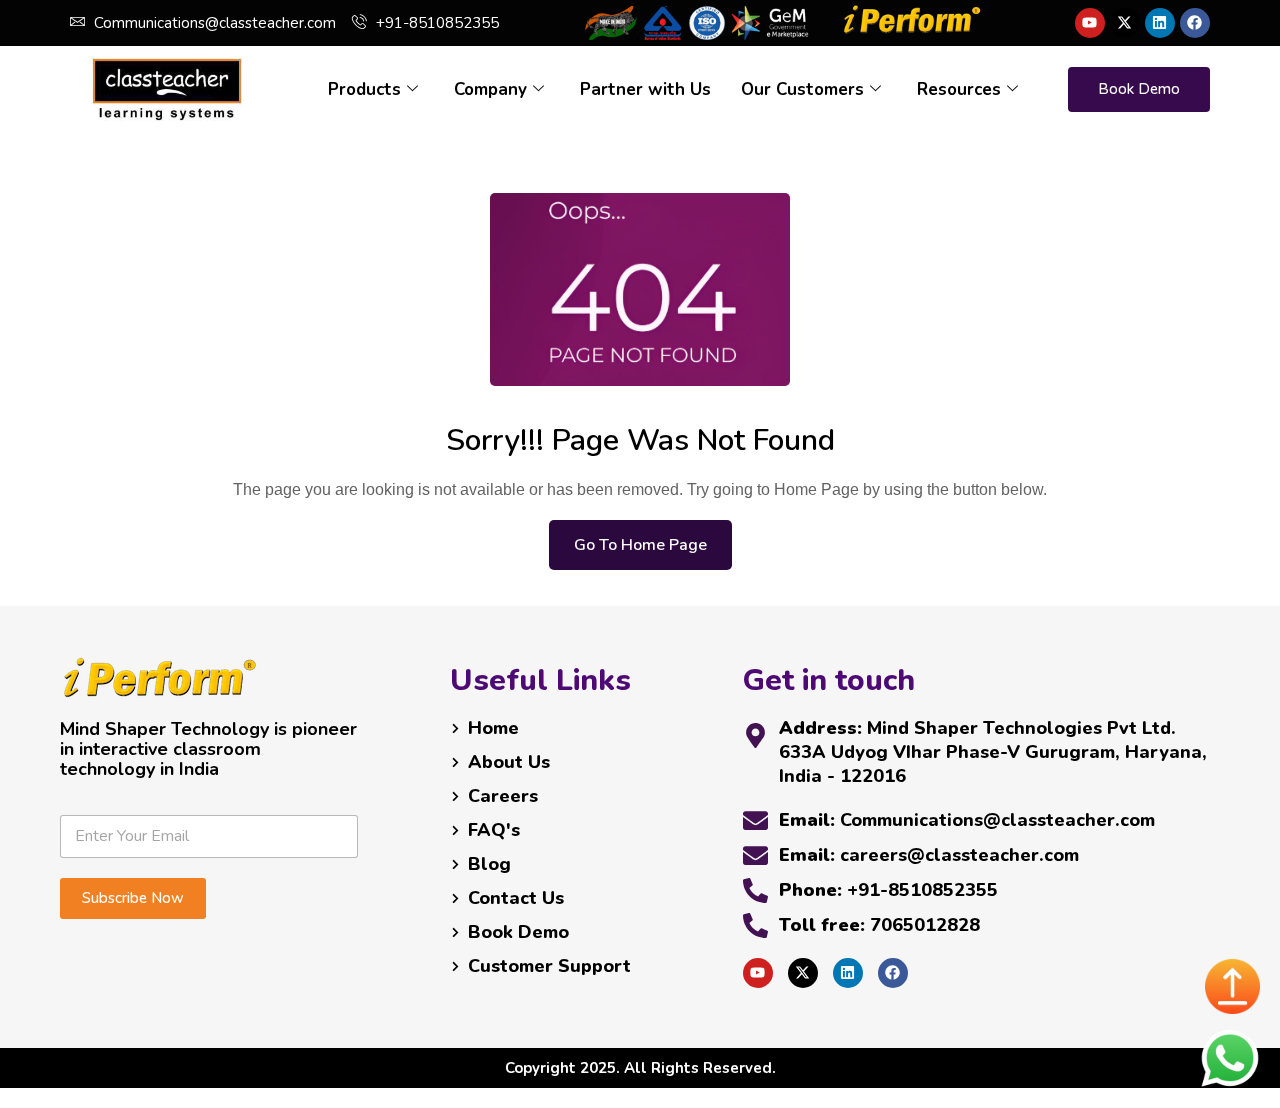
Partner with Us (645, 89)
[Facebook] (1195, 23)
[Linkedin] (1160, 23)
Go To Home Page (640, 545)
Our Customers (802, 89)
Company (490, 89)
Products (364, 89)
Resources (959, 89)
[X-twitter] (1125, 23)
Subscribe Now (133, 898)
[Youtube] (1090, 23)
